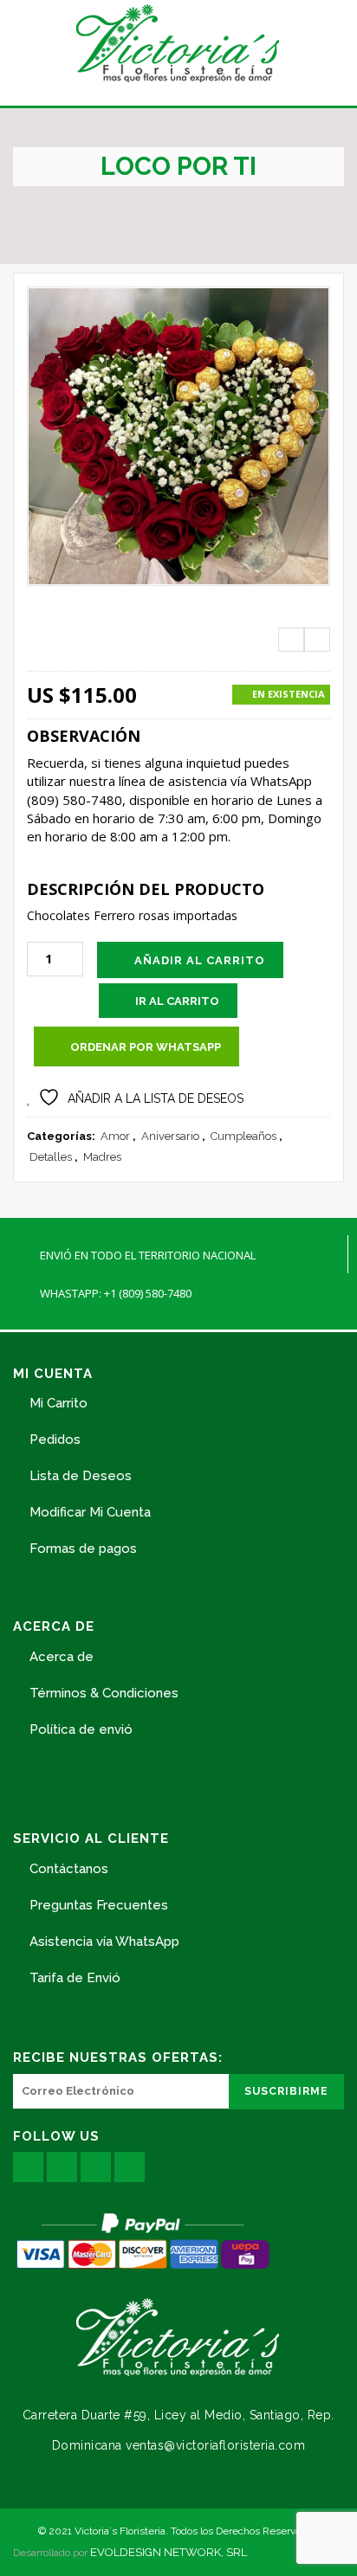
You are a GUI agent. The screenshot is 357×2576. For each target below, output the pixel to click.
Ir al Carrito (177, 1001)
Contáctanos (69, 1869)
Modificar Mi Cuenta (90, 1512)
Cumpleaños (243, 1136)
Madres (102, 1157)
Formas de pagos (83, 1549)
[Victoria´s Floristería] (178, 43)
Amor (115, 1136)
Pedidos (55, 1439)
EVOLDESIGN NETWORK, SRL (169, 2552)
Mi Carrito (58, 1403)
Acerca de (62, 1657)
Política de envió (81, 1729)
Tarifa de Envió (75, 1978)
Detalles (51, 1157)
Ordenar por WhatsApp (146, 1047)
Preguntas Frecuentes (99, 1905)
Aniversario (170, 1136)
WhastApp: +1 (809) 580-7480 (116, 1293)
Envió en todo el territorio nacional (148, 1255)
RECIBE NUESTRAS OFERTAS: (118, 2058)
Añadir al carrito (200, 960)
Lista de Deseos (81, 1476)
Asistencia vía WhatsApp (104, 1942)
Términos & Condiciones (104, 1693)
